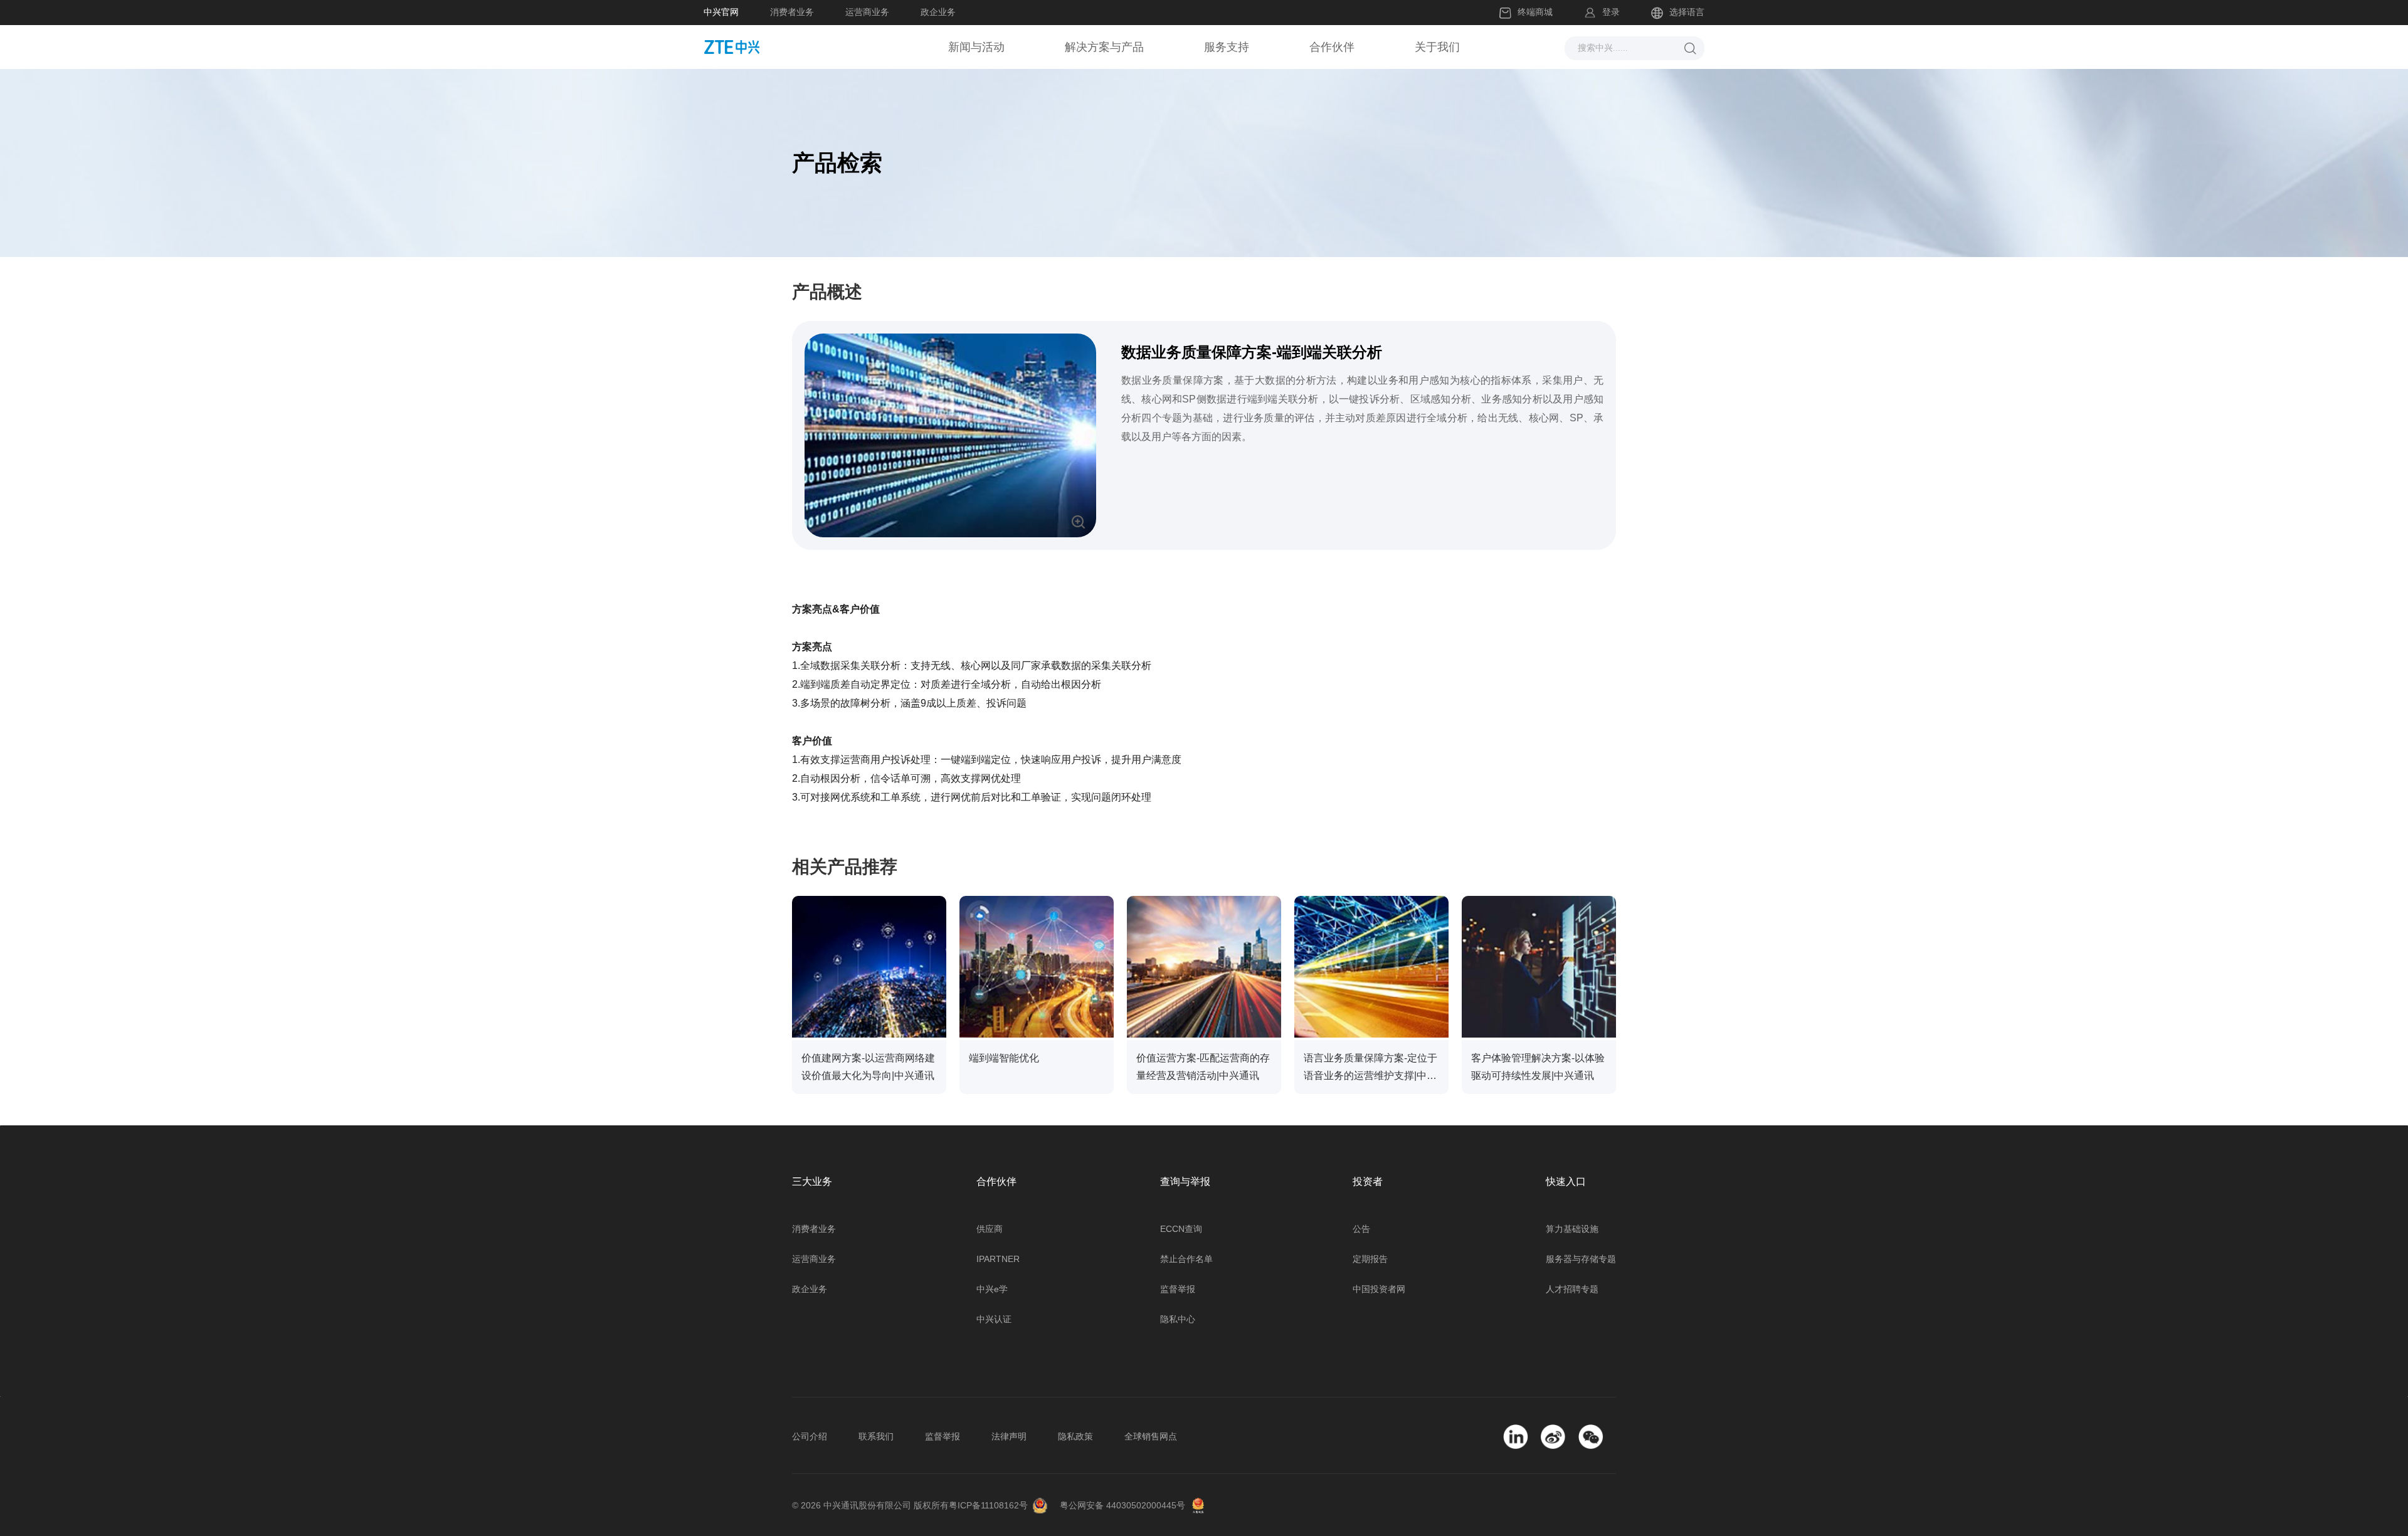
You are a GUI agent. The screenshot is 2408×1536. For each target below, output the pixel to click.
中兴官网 (721, 12)
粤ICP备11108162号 (988, 1505)
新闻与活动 (976, 47)
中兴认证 (994, 1319)
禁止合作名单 (1186, 1259)
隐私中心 (1178, 1319)
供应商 (990, 1229)
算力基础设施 (1572, 1229)
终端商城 (1535, 12)
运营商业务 (867, 12)
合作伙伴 (1332, 47)
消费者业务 (792, 12)
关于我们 (1437, 47)
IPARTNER (998, 1259)
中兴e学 (992, 1289)
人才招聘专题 (1572, 1289)
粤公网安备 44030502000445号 (1122, 1505)
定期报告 (1370, 1259)
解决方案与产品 (1104, 47)
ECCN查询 (1181, 1229)
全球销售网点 (1151, 1436)
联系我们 (876, 1436)
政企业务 (938, 12)
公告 (1361, 1229)
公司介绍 (810, 1436)
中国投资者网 (1379, 1289)
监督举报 (1178, 1289)
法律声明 (1009, 1436)
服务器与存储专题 (1581, 1259)
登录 (1611, 12)
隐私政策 (1075, 1436)
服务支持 (1227, 47)
